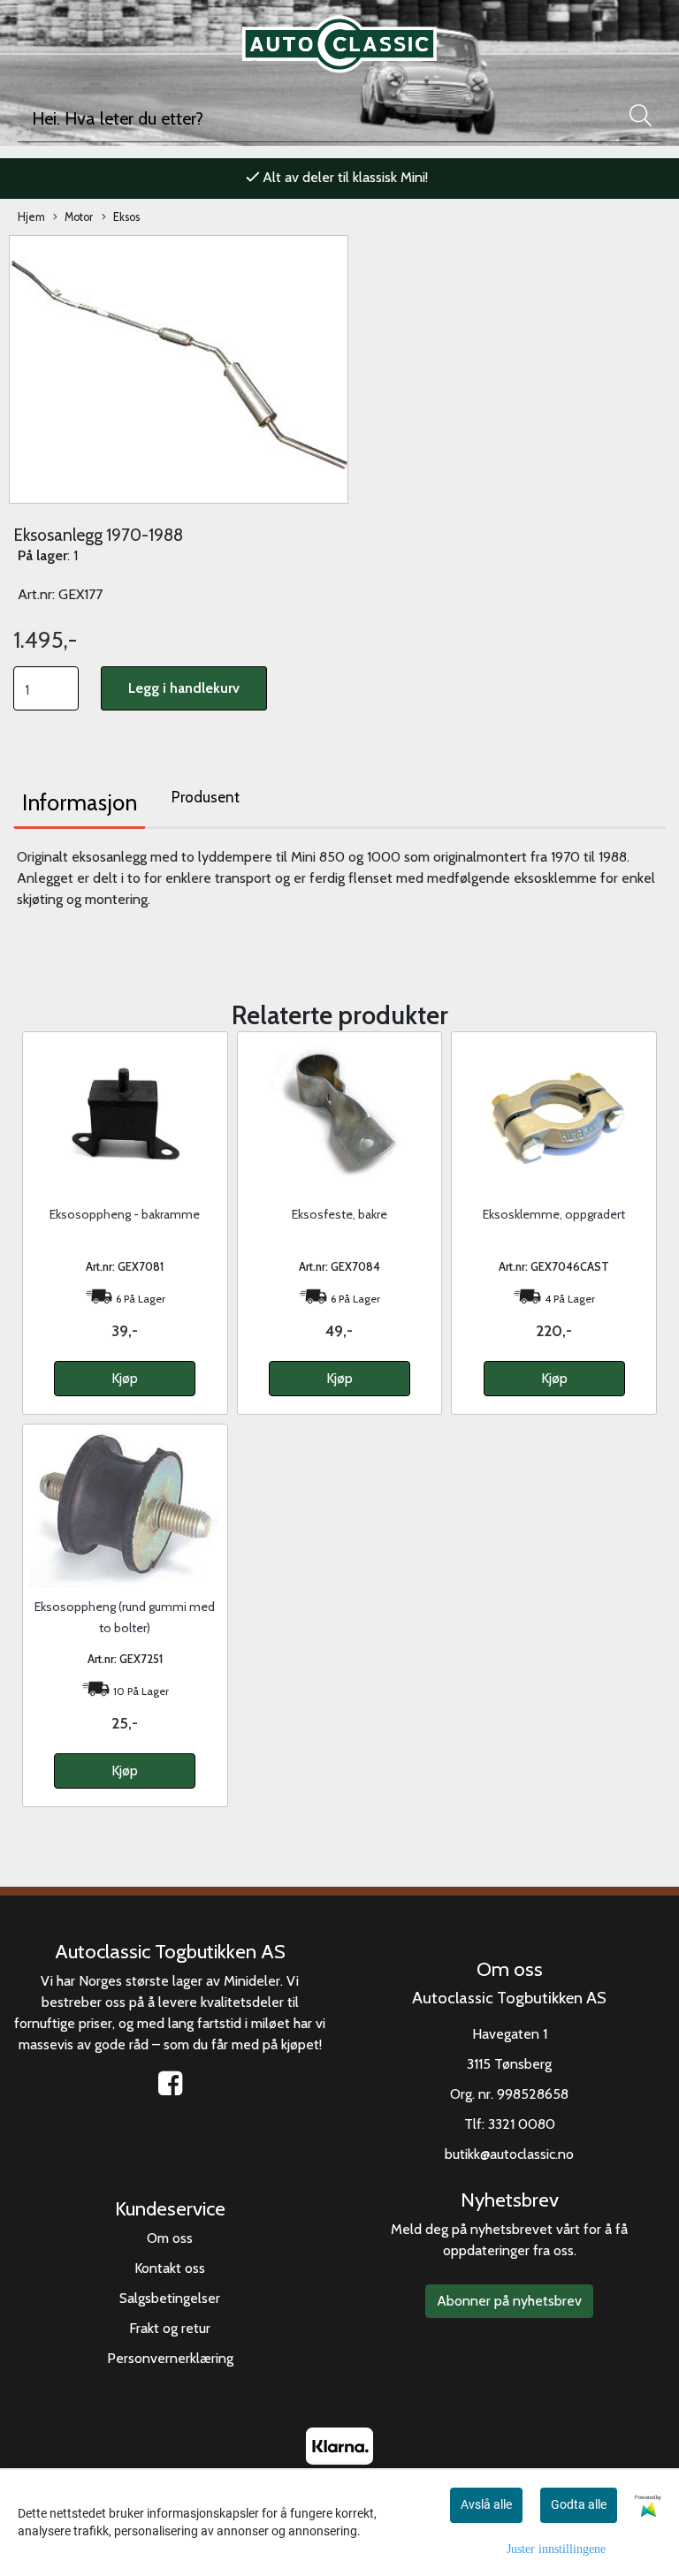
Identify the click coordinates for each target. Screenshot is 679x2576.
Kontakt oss (170, 2268)
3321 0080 (522, 2124)
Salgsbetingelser (170, 2298)
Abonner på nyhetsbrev (509, 2301)
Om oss (170, 2238)
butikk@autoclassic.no (509, 2154)
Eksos (126, 217)
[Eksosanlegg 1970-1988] (179, 368)
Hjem (31, 217)
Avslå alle (486, 2504)
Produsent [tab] (206, 797)
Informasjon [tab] (80, 802)
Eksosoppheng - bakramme (125, 1214)
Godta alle (579, 2504)
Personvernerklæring (170, 2358)
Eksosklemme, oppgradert (554, 1214)
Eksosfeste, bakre (339, 1214)
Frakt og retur (170, 2328)
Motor (79, 217)
